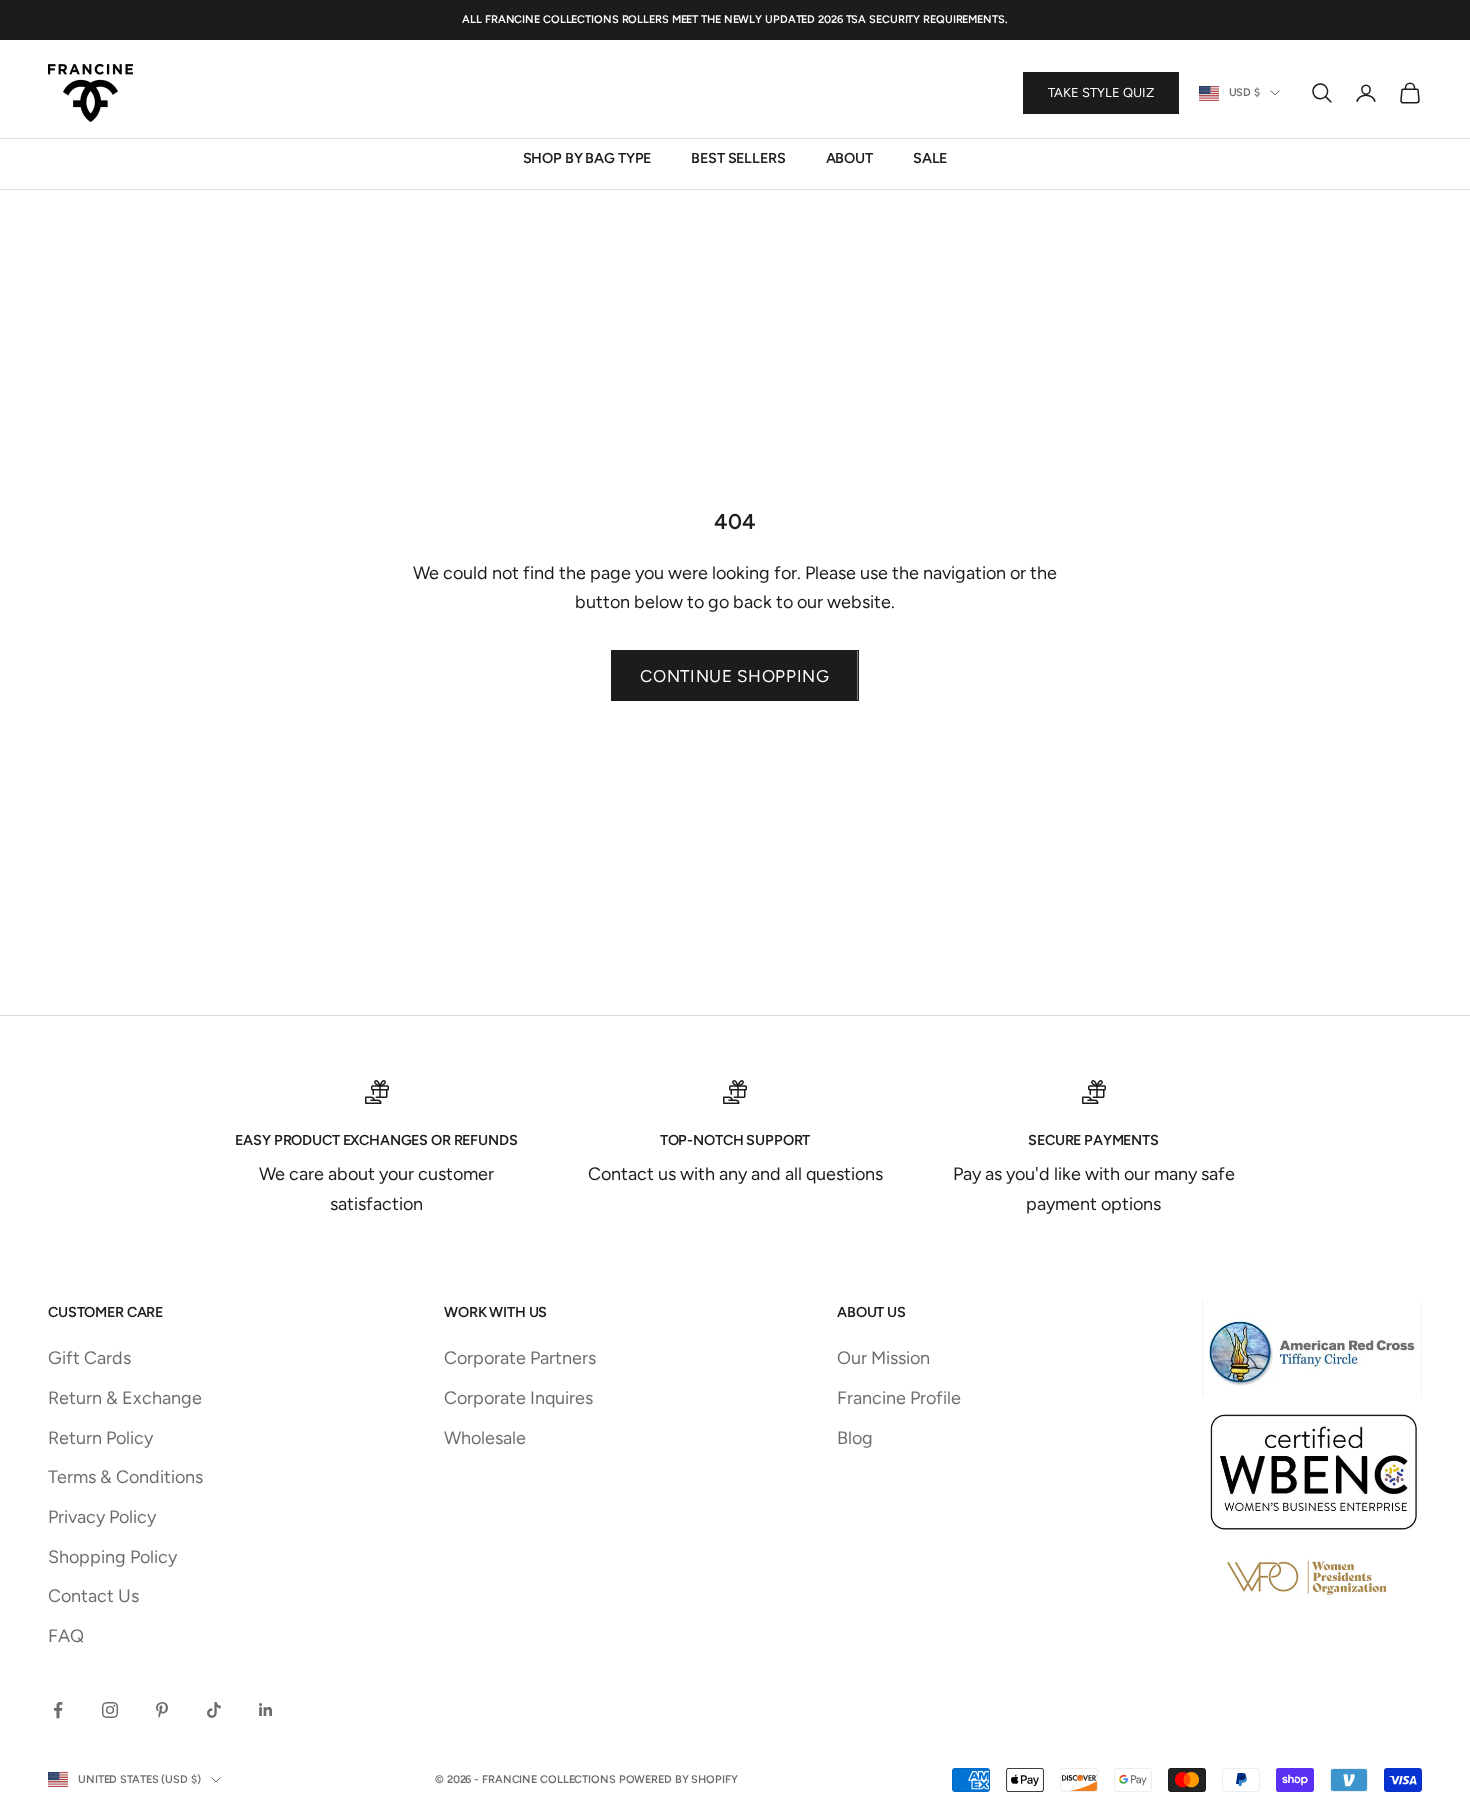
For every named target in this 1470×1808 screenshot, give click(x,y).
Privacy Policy (102, 1517)
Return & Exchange (125, 1398)
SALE (930, 159)
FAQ (66, 1636)
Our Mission (883, 1358)
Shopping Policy (112, 1557)
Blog (855, 1438)
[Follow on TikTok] (214, 1710)
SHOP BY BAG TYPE (587, 159)
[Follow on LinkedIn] (266, 1710)
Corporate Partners (520, 1358)
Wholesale (485, 1438)
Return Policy (100, 1438)
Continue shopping (735, 676)
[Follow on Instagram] (110, 1710)
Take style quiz (1101, 93)
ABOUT (849, 159)
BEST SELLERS (738, 159)
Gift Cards (89, 1358)
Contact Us (93, 1596)
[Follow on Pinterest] (162, 1710)
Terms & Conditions (125, 1477)
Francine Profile (899, 1398)
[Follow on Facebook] (58, 1710)
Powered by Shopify (678, 1779)
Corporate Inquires (518, 1398)
